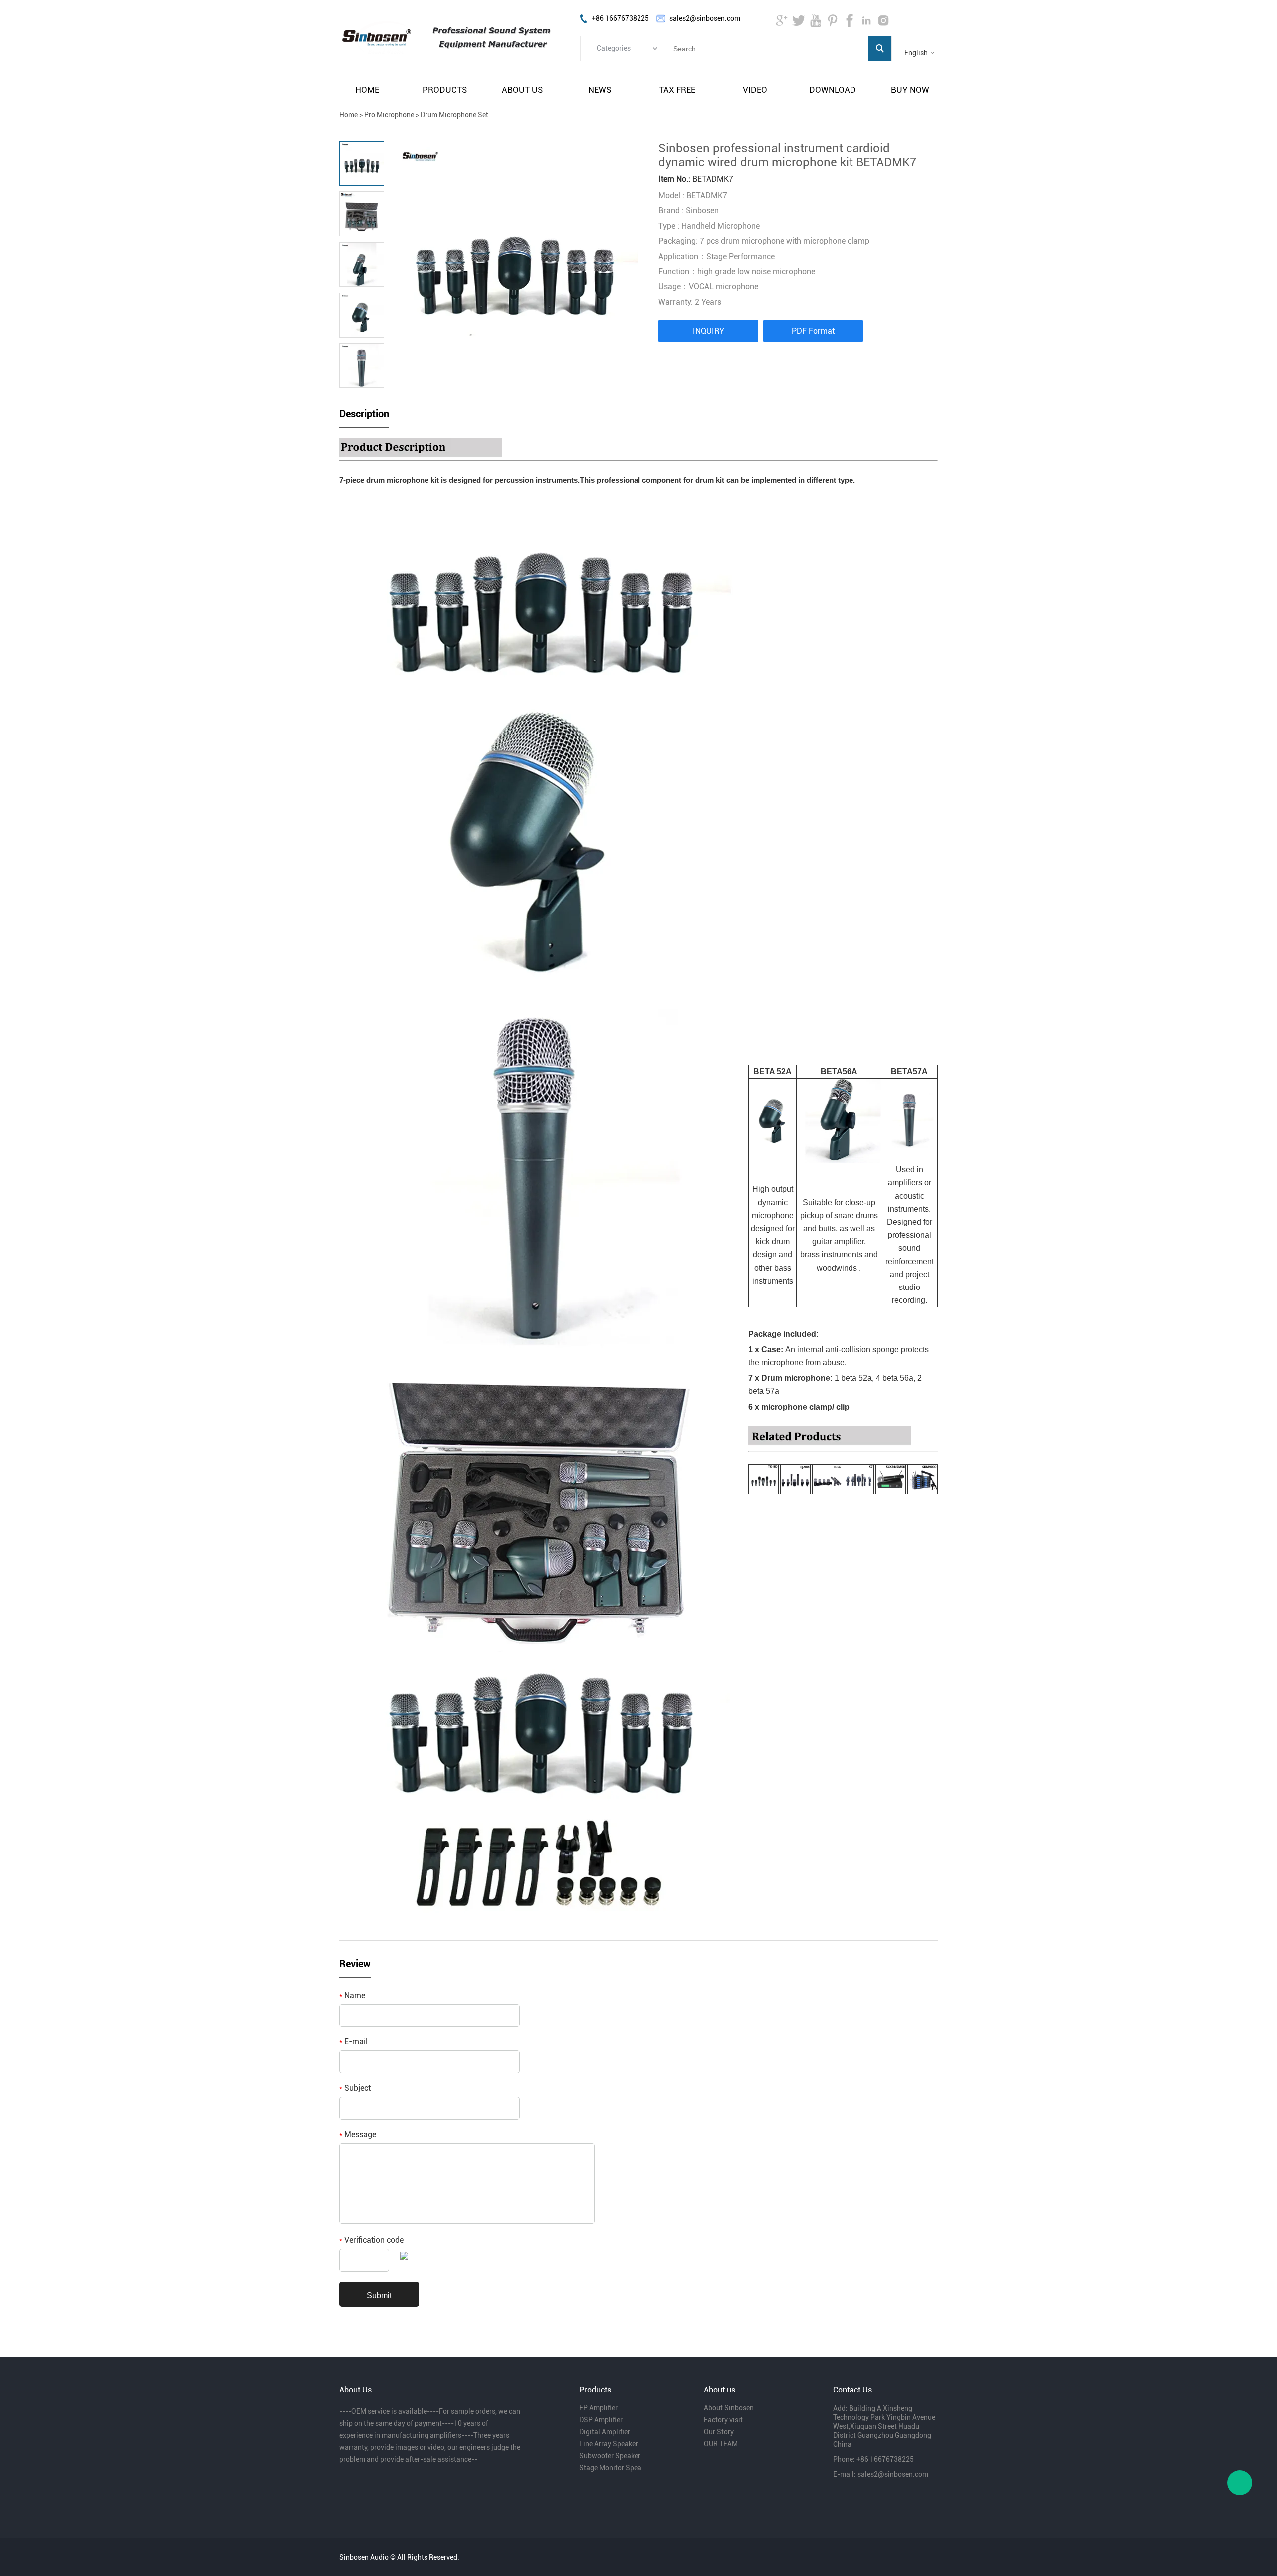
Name (352, 1995)
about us (522, 90)
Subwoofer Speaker (610, 2456)
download (833, 90)
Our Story (719, 2432)
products (445, 90)
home (367, 90)
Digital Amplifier (605, 2432)
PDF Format (813, 331)
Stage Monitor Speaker (613, 2468)
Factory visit (723, 2420)
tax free (677, 90)
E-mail (353, 2042)
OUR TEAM (721, 2444)
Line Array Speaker (609, 2444)
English (916, 53)
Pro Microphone (389, 115)
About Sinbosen (729, 2408)
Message (358, 2134)
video (755, 90)
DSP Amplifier (601, 2420)
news (600, 90)
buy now (910, 90)
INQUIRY (709, 331)
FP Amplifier (598, 2408)
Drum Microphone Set (454, 115)
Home (348, 115)
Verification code (371, 2240)
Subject (355, 2088)
